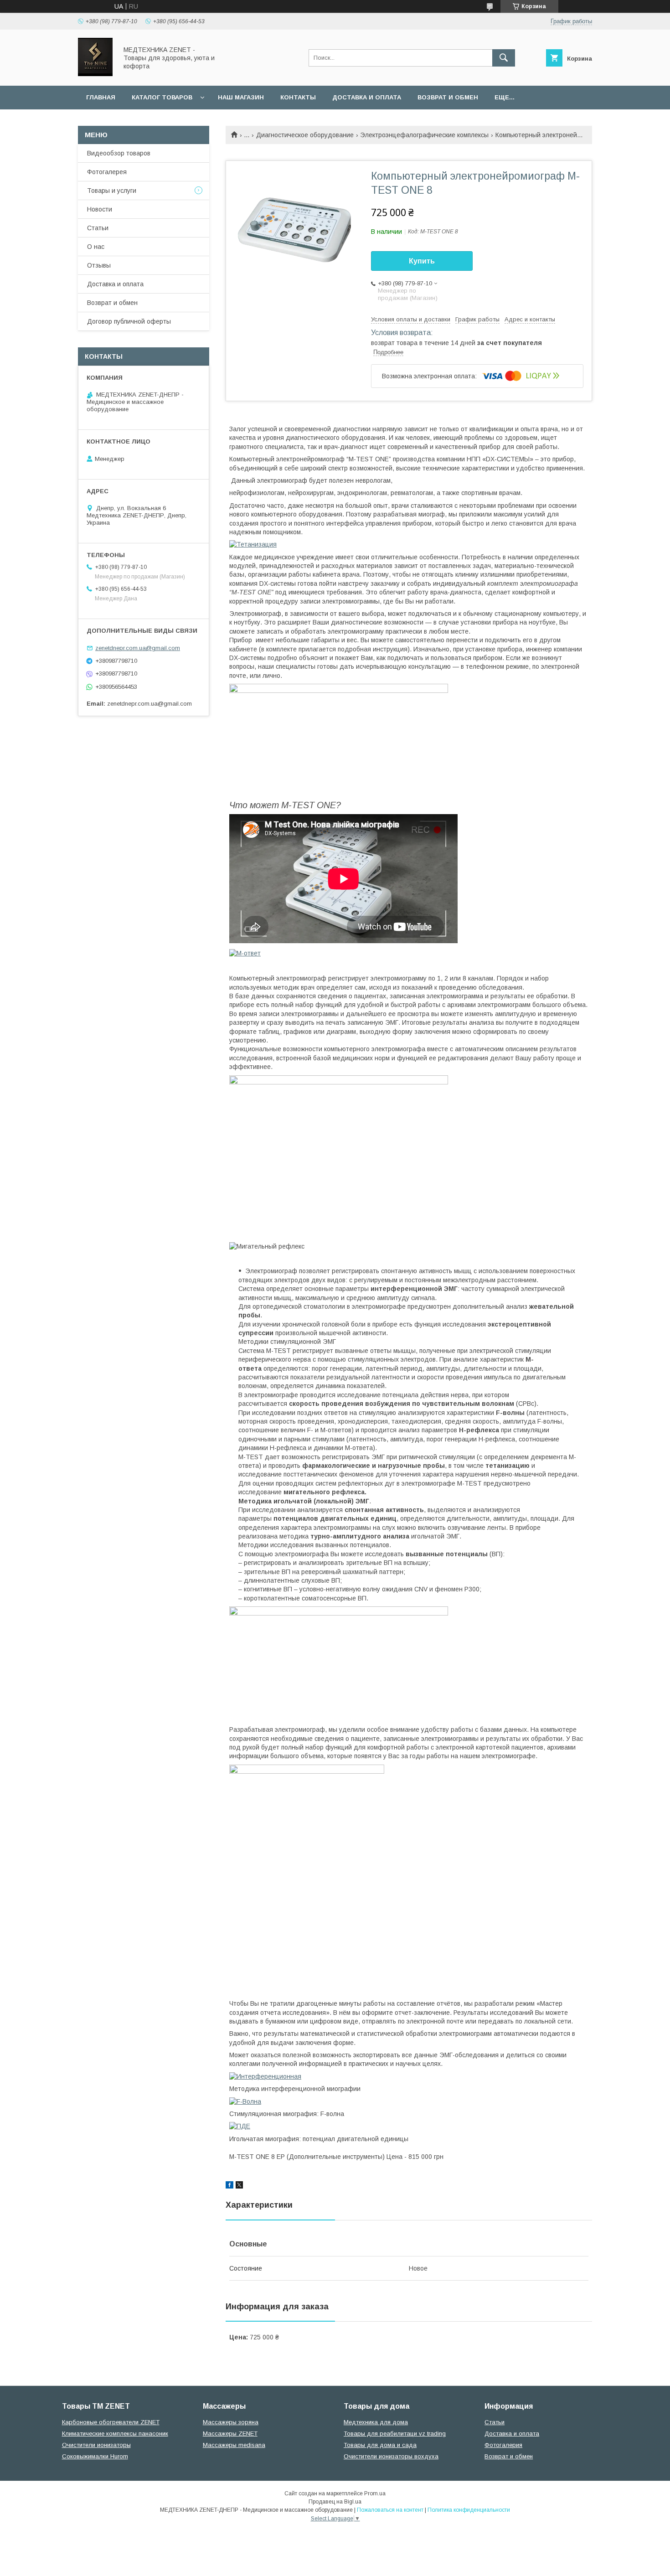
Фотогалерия (503, 2445)
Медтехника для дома (376, 2422)
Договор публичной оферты (129, 321)
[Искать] (504, 58)
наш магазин (241, 97)
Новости (100, 209)
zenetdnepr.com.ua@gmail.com (138, 648)
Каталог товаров (162, 97)
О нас (96, 247)
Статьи (98, 228)
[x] (239, 2186)
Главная (101, 97)
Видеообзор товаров (119, 153)
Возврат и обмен (448, 97)
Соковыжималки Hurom (95, 2456)
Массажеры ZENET (230, 2434)
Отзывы (99, 265)
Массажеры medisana (234, 2445)
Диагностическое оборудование (305, 135)
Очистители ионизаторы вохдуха (391, 2456)
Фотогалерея (107, 172)
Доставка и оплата (367, 97)
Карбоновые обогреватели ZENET (111, 2422)
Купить (422, 261)
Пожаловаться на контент (390, 2510)
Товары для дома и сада (380, 2445)
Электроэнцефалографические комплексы (424, 135)
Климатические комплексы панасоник (115, 2434)
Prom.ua (375, 2493)
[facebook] (229, 2186)
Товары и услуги (112, 191)
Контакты (298, 97)
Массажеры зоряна (231, 2422)
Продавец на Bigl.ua (335, 2502)
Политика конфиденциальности (469, 2510)
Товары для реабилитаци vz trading (395, 2434)
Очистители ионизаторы (96, 2445)
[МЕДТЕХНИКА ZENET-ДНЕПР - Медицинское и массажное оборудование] (95, 74)
